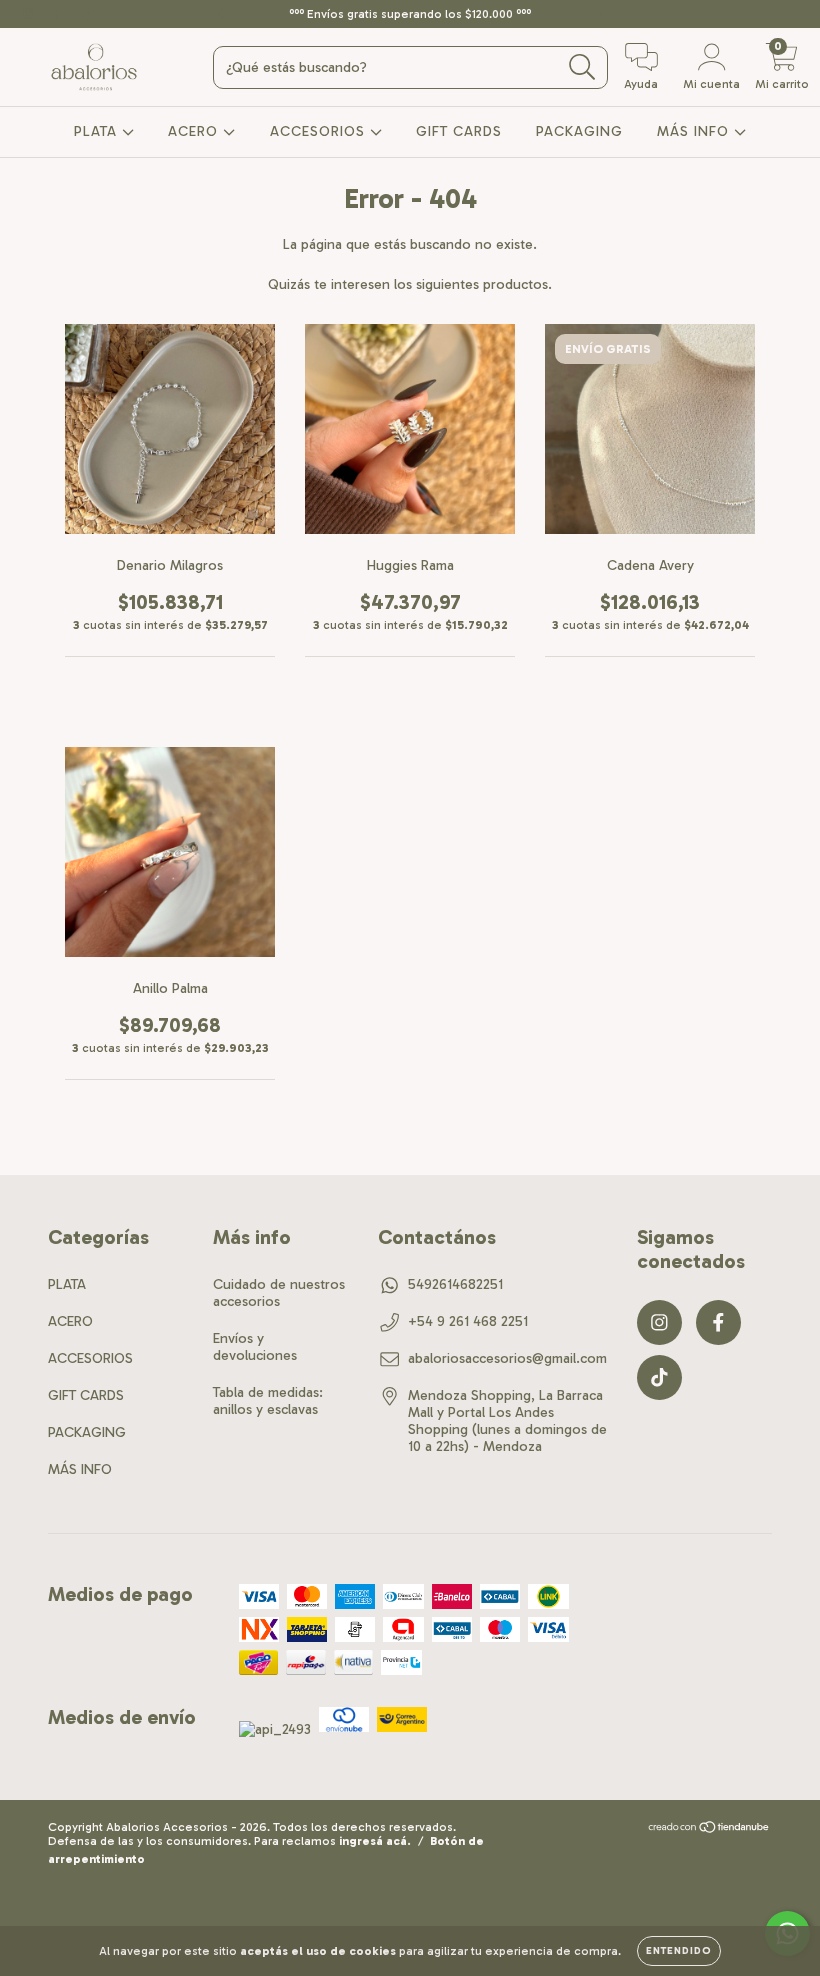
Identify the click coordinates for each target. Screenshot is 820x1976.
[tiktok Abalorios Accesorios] (89, 13)
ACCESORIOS (320, 131)
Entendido (679, 1951)
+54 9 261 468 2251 (468, 1321)
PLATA (98, 131)
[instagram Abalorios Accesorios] (30, 13)
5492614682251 (455, 1284)
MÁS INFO (695, 131)
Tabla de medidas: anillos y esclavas (268, 1401)
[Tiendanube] (709, 1829)
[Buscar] (582, 67)
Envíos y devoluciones (255, 1347)
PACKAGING (579, 131)
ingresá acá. (375, 1841)
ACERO (195, 131)
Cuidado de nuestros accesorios (279, 1293)
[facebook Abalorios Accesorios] (60, 13)
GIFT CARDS (459, 131)
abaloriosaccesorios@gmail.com (507, 1358)
